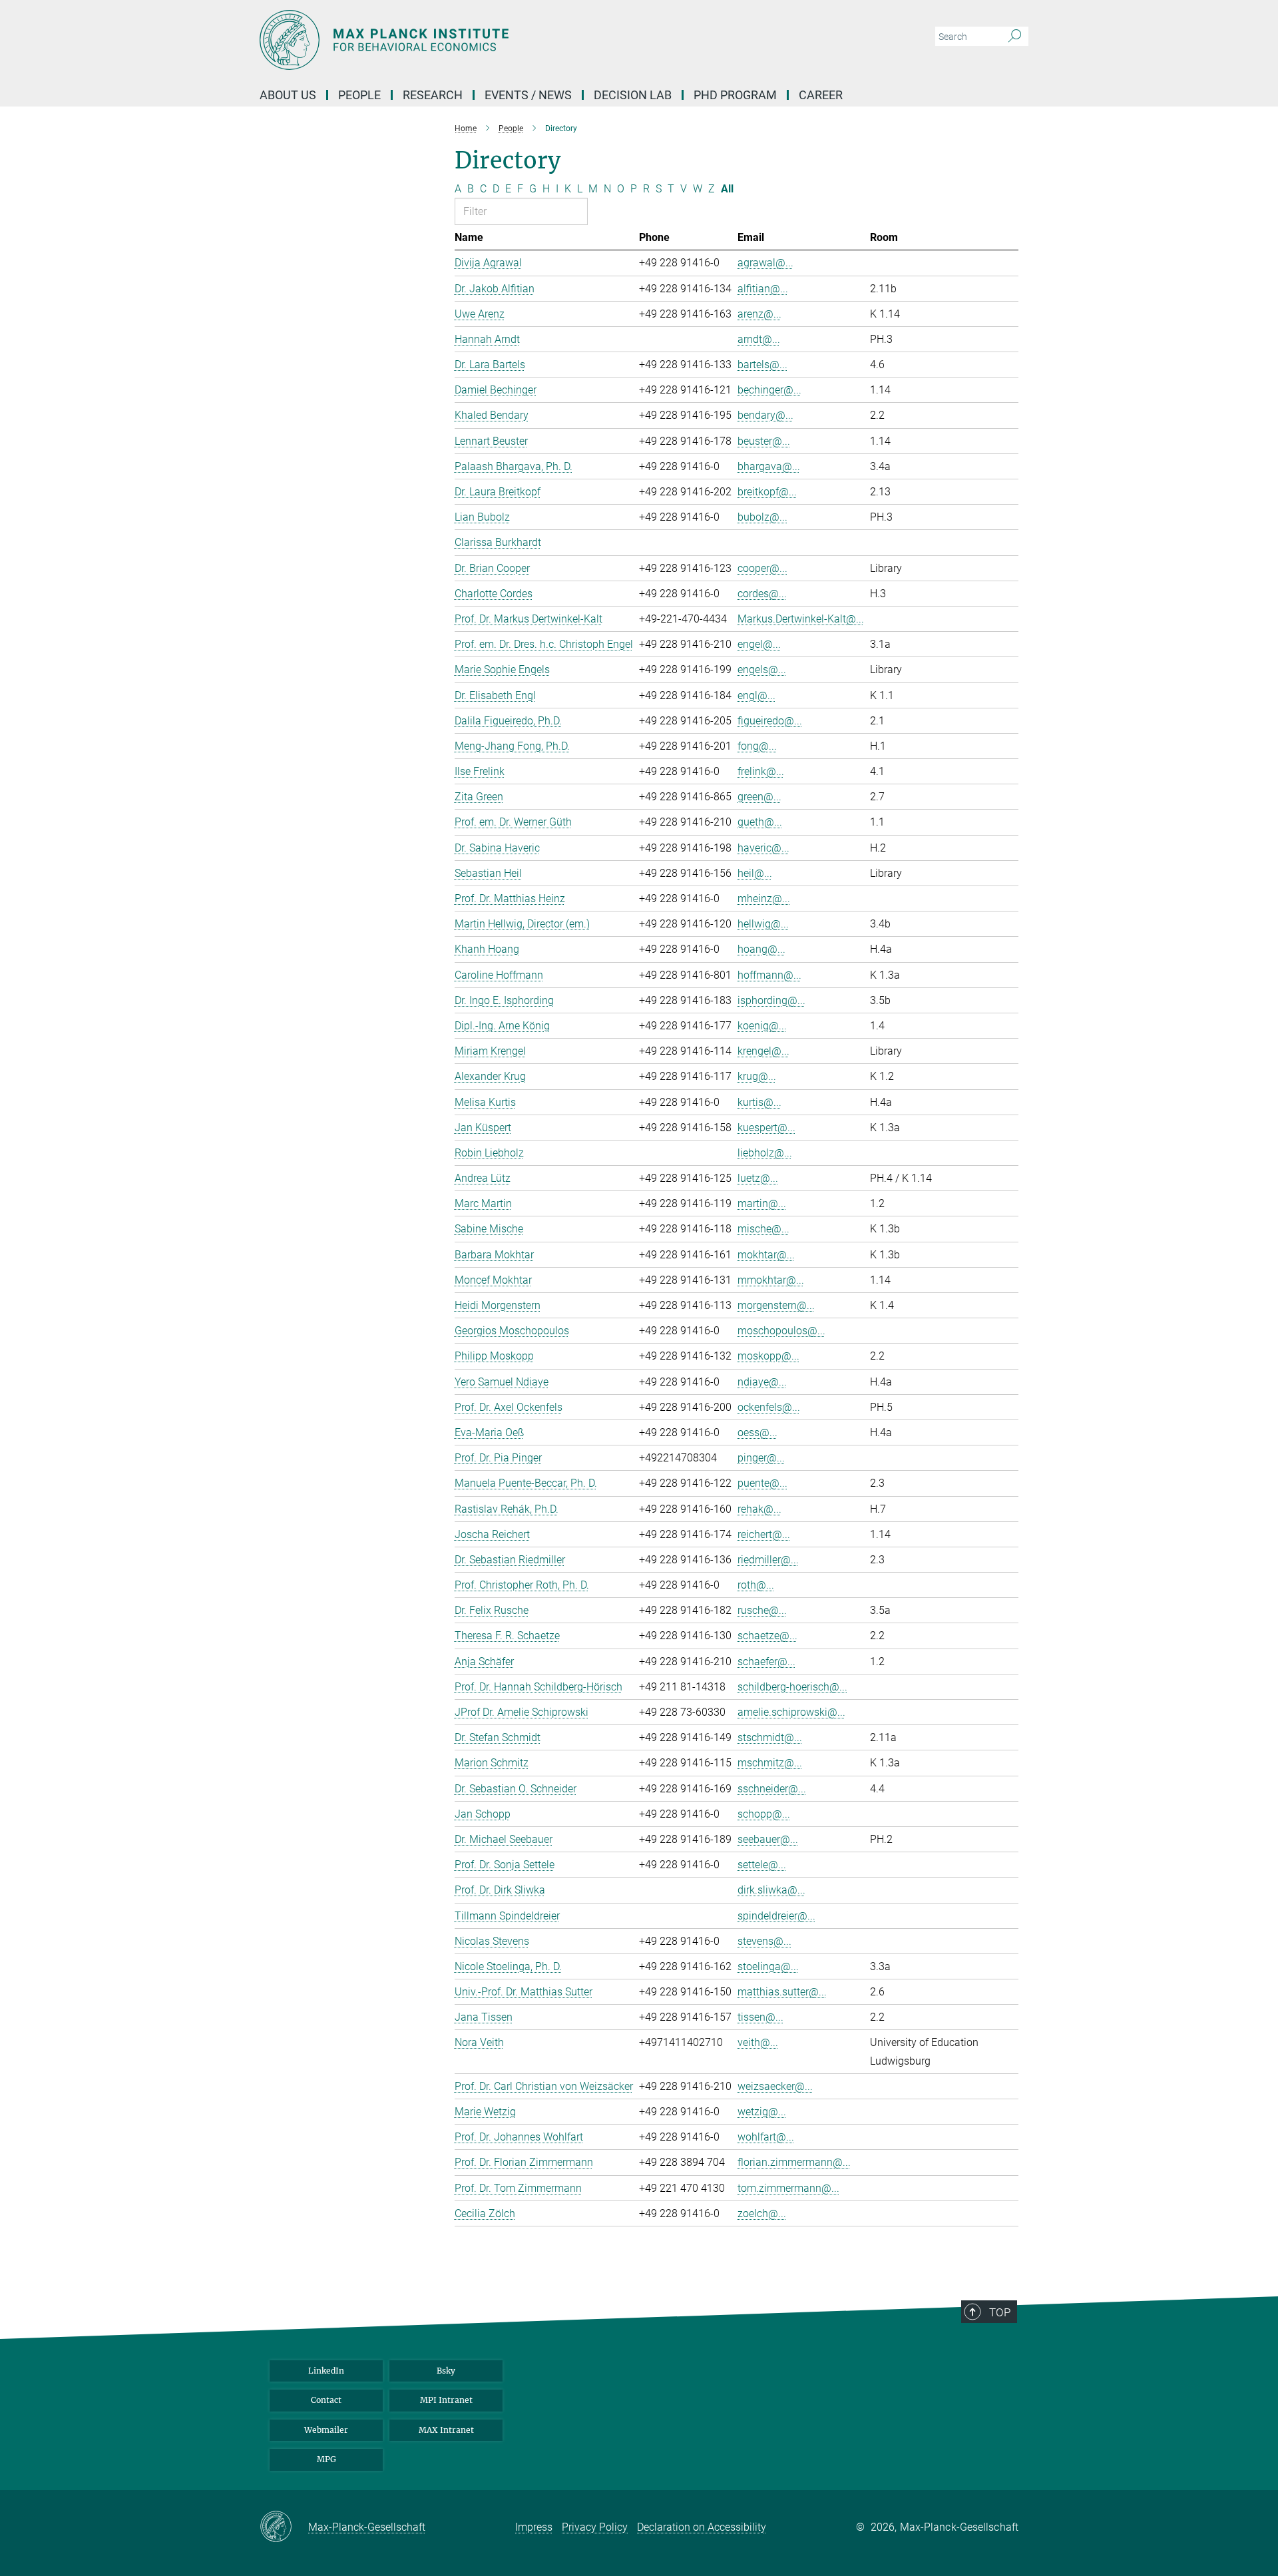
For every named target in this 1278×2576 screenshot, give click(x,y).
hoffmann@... (769, 975)
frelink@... (761, 771)
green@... (759, 797)
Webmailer (326, 2430)
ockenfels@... (769, 1407)
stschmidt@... (770, 1737)
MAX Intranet (446, 2430)
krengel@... (763, 1051)
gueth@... (760, 822)
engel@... (759, 644)
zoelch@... (762, 2213)
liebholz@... (765, 1153)
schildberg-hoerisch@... (792, 1687)
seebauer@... (768, 1839)
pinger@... (761, 1458)
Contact (326, 2400)
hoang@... (761, 949)
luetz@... (758, 1178)
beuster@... (764, 441)
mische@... (763, 1229)
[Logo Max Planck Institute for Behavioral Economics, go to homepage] (509, 40)
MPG (326, 2459)
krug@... (757, 1076)
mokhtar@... (766, 1255)
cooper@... (762, 568)
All (727, 189)
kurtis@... (759, 1102)
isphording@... (771, 1000)
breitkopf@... (767, 492)
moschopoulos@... (781, 1331)
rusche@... (762, 1610)
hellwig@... (763, 924)
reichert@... (764, 1534)
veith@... (758, 2042)
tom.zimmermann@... (788, 2188)
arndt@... (759, 339)
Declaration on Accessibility (702, 2527)
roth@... (756, 1585)
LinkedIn (326, 2371)
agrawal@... (765, 263)
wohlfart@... (766, 2137)
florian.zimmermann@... (794, 2162)
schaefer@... (766, 1662)
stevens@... (764, 1941)
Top (1000, 2312)
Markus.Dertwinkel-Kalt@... (801, 619)
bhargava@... (769, 466)
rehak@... (759, 1509)
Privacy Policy (595, 2527)
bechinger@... (769, 390)
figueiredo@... (770, 721)
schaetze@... (767, 1636)
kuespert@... (766, 1128)
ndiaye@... (762, 1382)
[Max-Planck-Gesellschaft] (284, 2527)
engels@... (762, 669)
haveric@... (763, 848)
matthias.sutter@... (782, 1992)
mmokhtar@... (771, 1280)
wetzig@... (762, 2112)
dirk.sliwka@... (771, 1890)
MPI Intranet (446, 2400)
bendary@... (765, 415)
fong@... (757, 746)
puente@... (762, 1483)
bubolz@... (762, 517)
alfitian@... (763, 289)
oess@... (757, 1432)
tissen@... (760, 2017)
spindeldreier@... (776, 1916)
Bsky (446, 2371)
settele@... (762, 1865)
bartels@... (762, 365)
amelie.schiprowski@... (791, 1712)
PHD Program (735, 95)
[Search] (1015, 37)
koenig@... (762, 1026)
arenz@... (759, 314)
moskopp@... (768, 1356)
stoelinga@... (768, 1966)
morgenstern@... (776, 1305)
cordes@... (762, 594)
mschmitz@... (770, 1763)
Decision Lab (633, 95)
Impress (534, 2527)
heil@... (755, 873)
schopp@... (764, 1814)
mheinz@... (764, 899)
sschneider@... (772, 1789)
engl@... (756, 695)
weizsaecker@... (775, 2086)
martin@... (762, 1203)
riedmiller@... (768, 1560)
